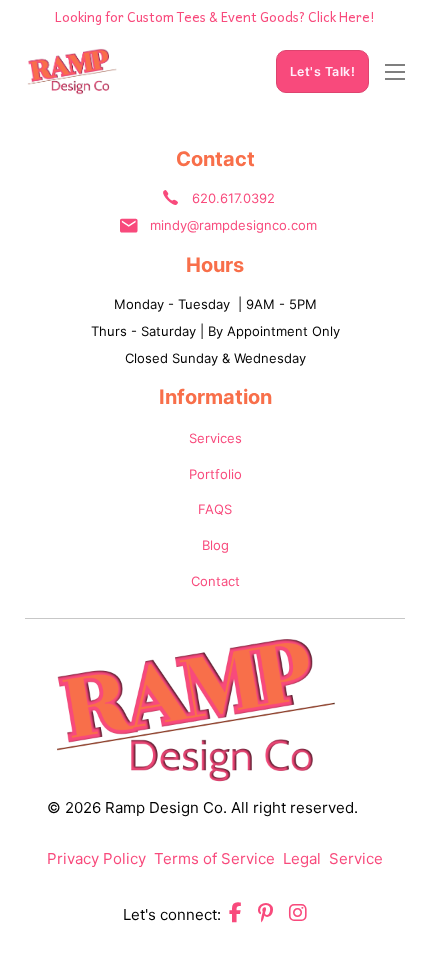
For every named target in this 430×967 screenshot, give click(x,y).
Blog (215, 545)
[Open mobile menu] (395, 72)
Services (215, 438)
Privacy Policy (96, 858)
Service (356, 858)
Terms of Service (214, 858)
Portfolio (215, 474)
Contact (215, 581)
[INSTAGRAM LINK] (298, 915)
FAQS (215, 509)
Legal (302, 858)
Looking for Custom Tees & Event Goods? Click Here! (215, 16)
